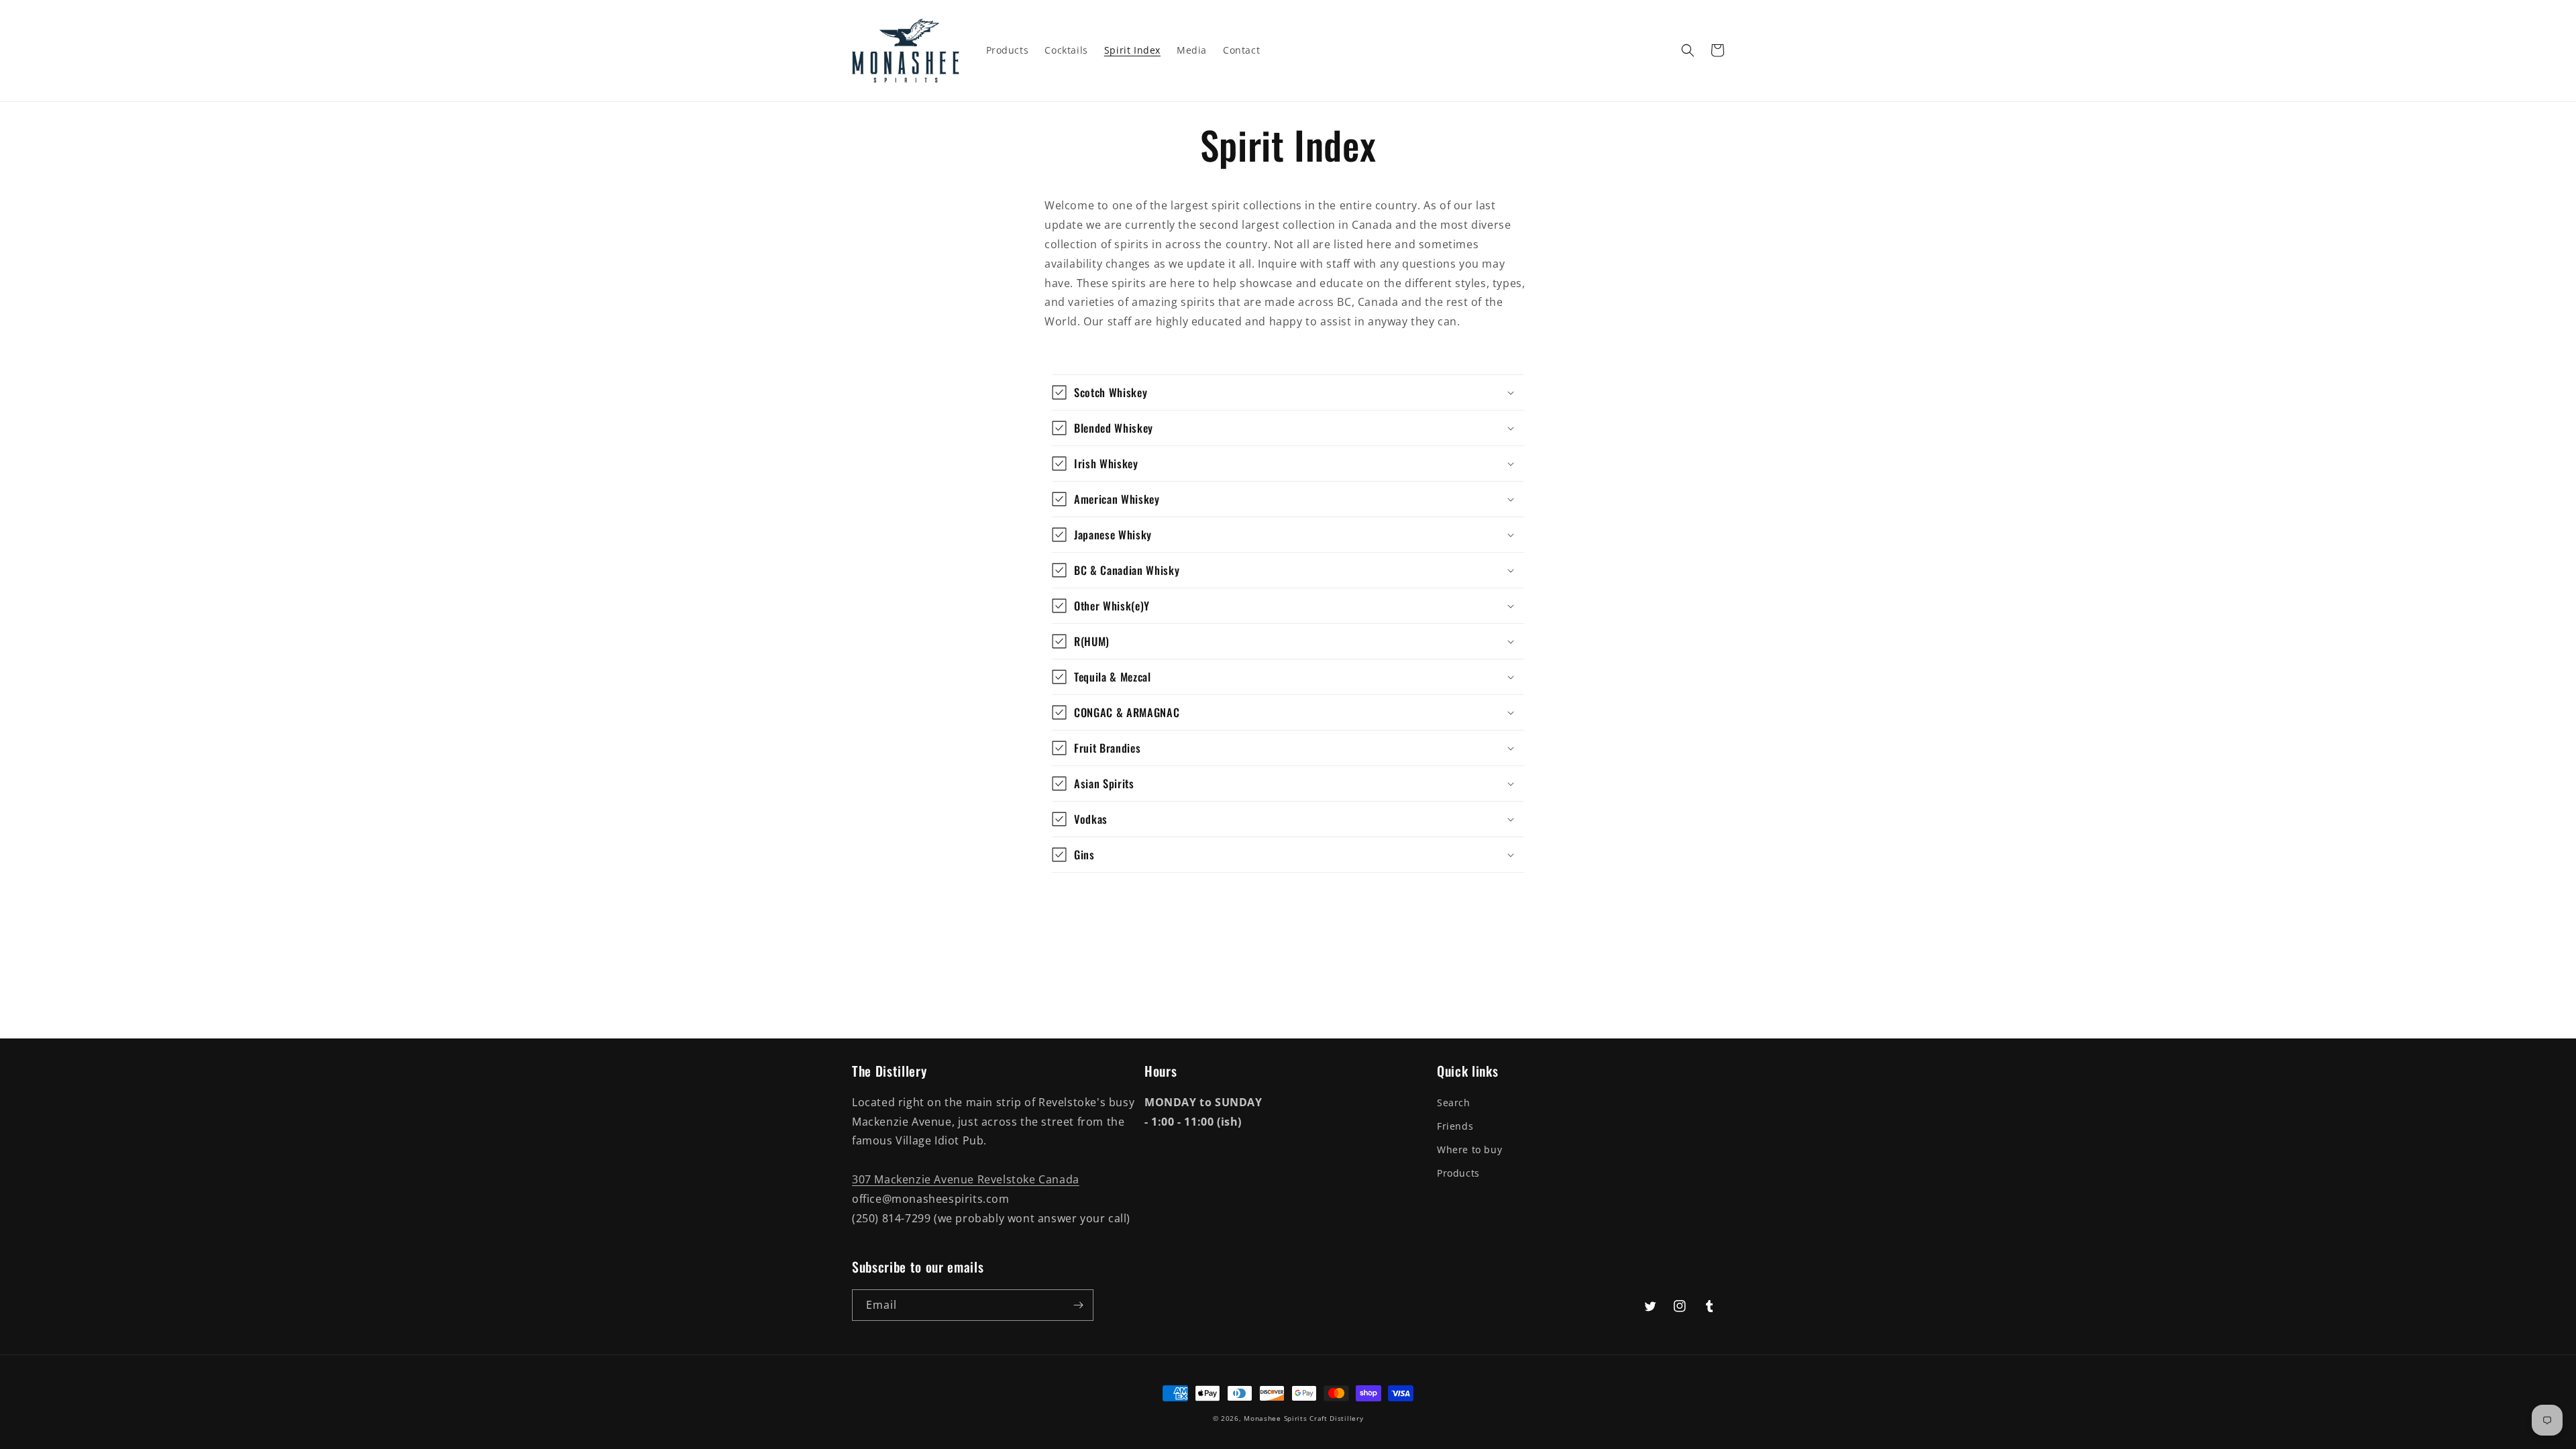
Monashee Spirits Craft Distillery (1303, 1418)
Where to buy (1469, 1149)
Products (1458, 1173)
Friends (1455, 1126)
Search (1454, 1103)
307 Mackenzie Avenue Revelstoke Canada (966, 1179)
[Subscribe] (1078, 1305)
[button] (1688, 50)
